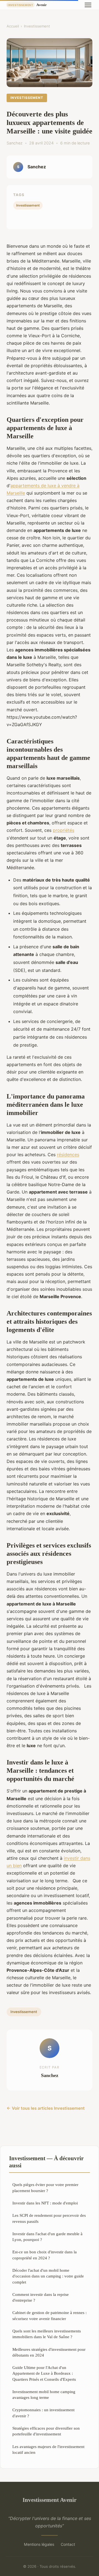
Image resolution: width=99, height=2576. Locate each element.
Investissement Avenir (50, 2500)
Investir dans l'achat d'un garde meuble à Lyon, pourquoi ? (47, 2237)
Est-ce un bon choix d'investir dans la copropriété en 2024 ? (45, 2255)
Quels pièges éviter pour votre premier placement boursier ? (45, 2187)
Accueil (13, 26)
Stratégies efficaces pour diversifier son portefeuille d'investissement (46, 2431)
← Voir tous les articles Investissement (46, 2108)
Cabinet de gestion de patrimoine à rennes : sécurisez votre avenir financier (50, 2315)
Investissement (37, 26)
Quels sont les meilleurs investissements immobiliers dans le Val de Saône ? (47, 2334)
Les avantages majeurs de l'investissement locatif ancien (48, 2449)
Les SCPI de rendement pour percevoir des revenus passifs (49, 2218)
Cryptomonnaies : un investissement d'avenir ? (43, 2413)
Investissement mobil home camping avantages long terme (44, 2394)
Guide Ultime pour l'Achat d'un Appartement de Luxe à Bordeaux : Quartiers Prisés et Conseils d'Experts (44, 2373)
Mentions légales (39, 2544)
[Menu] (88, 5)
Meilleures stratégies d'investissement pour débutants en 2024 (49, 2352)
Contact (68, 2544)
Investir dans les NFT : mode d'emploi (45, 2203)
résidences (68, 1155)
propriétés (64, 830)
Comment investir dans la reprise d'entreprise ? (41, 2297)
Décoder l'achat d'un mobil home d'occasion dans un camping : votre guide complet (48, 2276)
